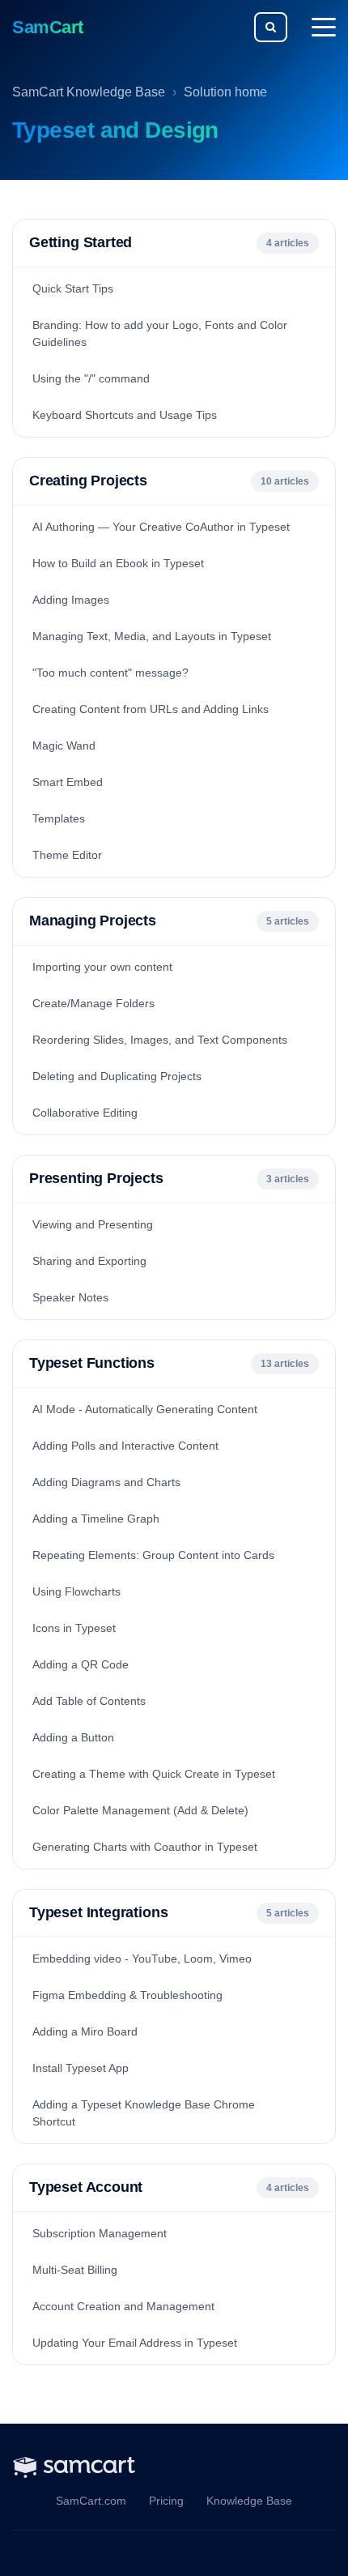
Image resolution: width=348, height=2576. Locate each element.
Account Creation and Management (123, 2306)
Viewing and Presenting (93, 1224)
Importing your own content (102, 967)
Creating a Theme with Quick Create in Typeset (154, 1774)
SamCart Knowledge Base (89, 92)
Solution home (225, 92)
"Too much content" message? (110, 673)
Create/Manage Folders (93, 1003)
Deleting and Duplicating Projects (117, 1076)
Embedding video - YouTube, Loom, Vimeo (142, 1959)
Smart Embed (68, 782)
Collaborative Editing (85, 1113)
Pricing (166, 2501)
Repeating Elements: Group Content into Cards (153, 1555)
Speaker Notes (70, 1297)
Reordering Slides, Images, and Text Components (160, 1040)
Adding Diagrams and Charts (106, 1482)
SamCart (48, 27)
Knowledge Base (249, 2501)
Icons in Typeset (74, 1628)
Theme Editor (67, 855)
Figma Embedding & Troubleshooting (127, 1995)
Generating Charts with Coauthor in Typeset (145, 1847)
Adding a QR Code (81, 1664)
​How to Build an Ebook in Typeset (118, 563)
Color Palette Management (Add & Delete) (140, 1810)
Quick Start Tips (73, 288)
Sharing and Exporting (89, 1261)
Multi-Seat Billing (75, 2270)
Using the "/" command (91, 378)
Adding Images (71, 600)
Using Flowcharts (76, 1591)
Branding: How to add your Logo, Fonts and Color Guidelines (160, 333)
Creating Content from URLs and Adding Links (151, 709)
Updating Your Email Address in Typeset (135, 2343)
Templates (59, 818)
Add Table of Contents (89, 1701)
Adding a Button (73, 1737)
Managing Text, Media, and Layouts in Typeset (152, 636)
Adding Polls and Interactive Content (125, 1446)
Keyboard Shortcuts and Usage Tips (125, 415)
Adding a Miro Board (85, 2031)
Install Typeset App (81, 2068)
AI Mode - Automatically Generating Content (145, 1409)
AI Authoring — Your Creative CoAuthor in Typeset (161, 527)
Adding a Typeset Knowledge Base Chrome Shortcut (144, 2113)
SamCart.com (91, 2501)
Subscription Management (100, 2233)
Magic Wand (64, 745)
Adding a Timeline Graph (96, 1519)
